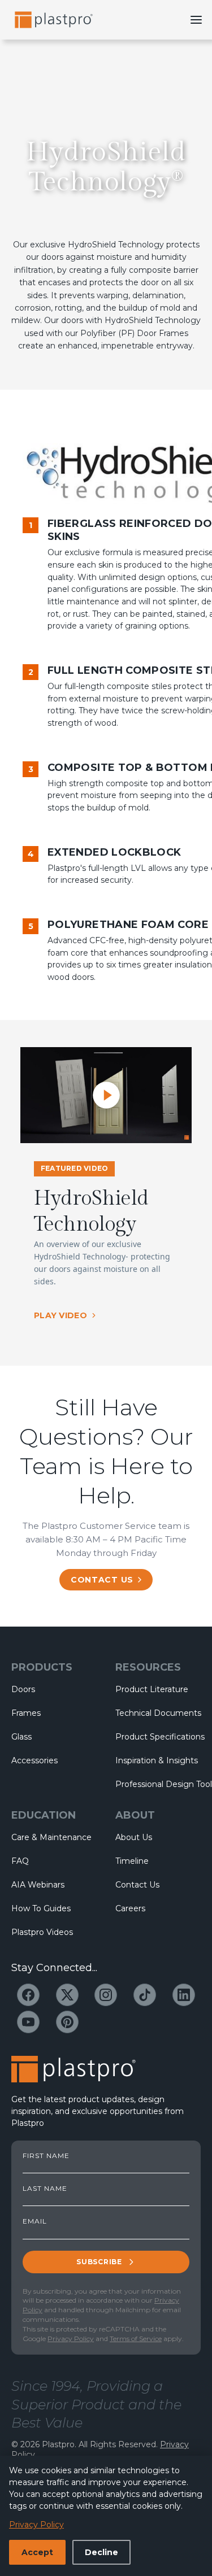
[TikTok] (145, 1995)
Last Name (45, 2189)
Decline (101, 2552)
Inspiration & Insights (157, 1760)
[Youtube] (28, 2022)
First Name (46, 2156)
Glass (21, 1737)
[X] (67, 1995)
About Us (134, 1837)
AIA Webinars (38, 1885)
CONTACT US (102, 1580)
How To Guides (41, 1908)
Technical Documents (158, 1713)
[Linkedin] (184, 1995)
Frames (26, 1713)
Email (35, 2221)
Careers (130, 1908)
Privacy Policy (71, 2339)
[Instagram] (106, 1995)
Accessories (34, 1760)
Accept (37, 2552)
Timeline (132, 1861)
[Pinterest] (67, 2022)
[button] (106, 1095)
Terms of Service (136, 2339)
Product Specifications (158, 1737)
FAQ (20, 1861)
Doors (23, 1689)
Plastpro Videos (42, 1932)
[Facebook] (28, 1995)
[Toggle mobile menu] (196, 20)
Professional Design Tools (158, 1784)
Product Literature (152, 1689)
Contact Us (137, 1885)
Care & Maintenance (51, 1837)
